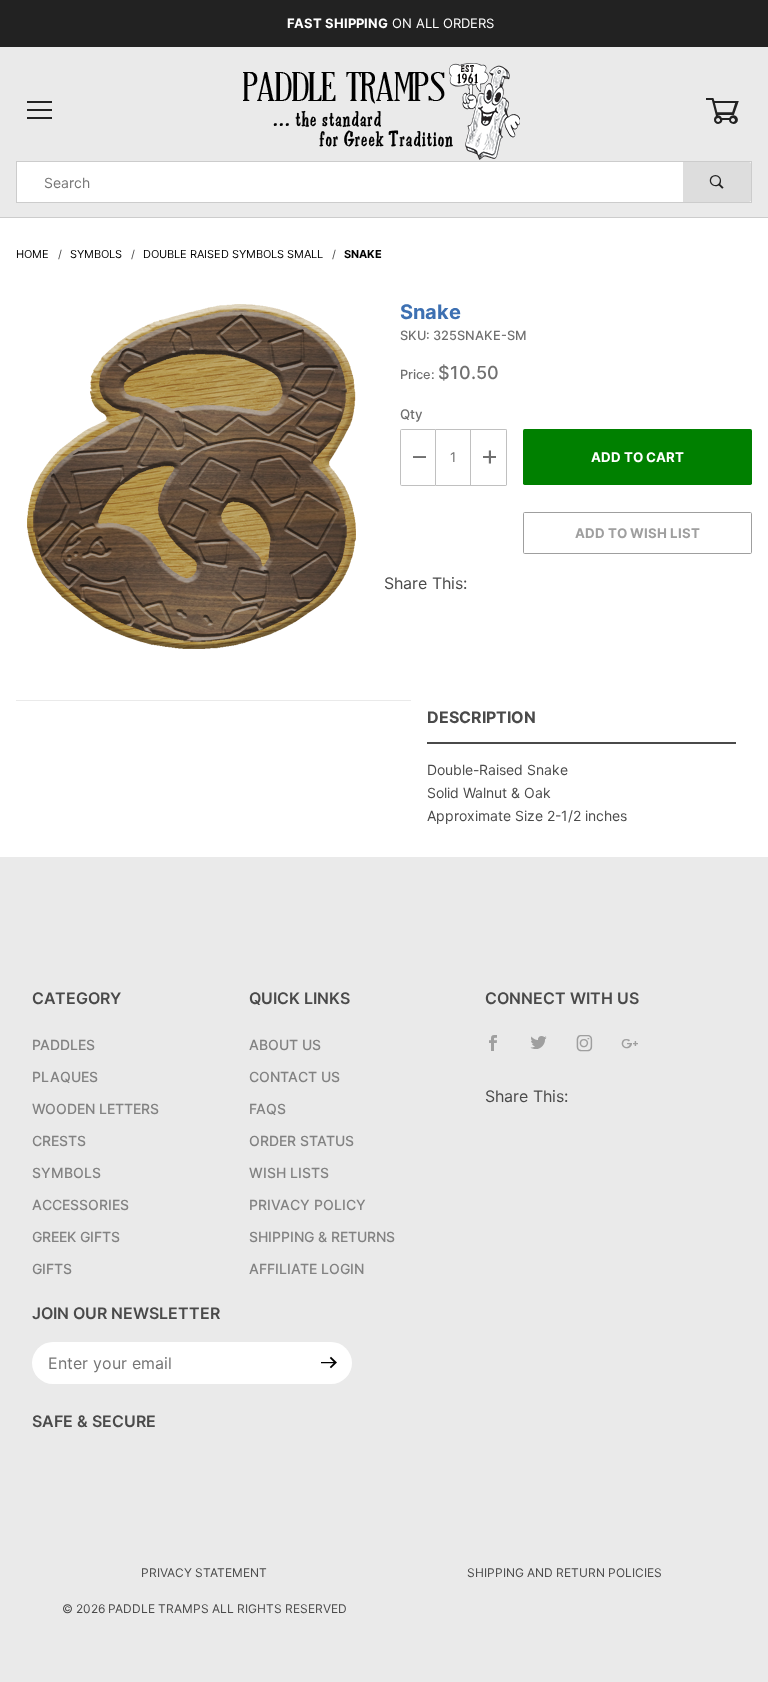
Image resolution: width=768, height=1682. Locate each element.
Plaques (65, 1076)
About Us (285, 1044)
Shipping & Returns (322, 1236)
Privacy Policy (307, 1204)
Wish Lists (289, 1172)
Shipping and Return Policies (564, 1572)
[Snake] (192, 487)
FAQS (267, 1108)
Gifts (52, 1268)
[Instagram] (592, 1051)
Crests (59, 1140)
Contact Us (294, 1076)
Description (481, 717)
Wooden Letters (95, 1108)
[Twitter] (546, 1051)
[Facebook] (501, 1051)
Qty (411, 414)
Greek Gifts (76, 1236)
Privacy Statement (204, 1572)
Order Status (301, 1140)
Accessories (80, 1204)
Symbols (66, 1172)
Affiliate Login (306, 1268)
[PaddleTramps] (384, 109)
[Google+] (638, 1051)
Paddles (63, 1044)
